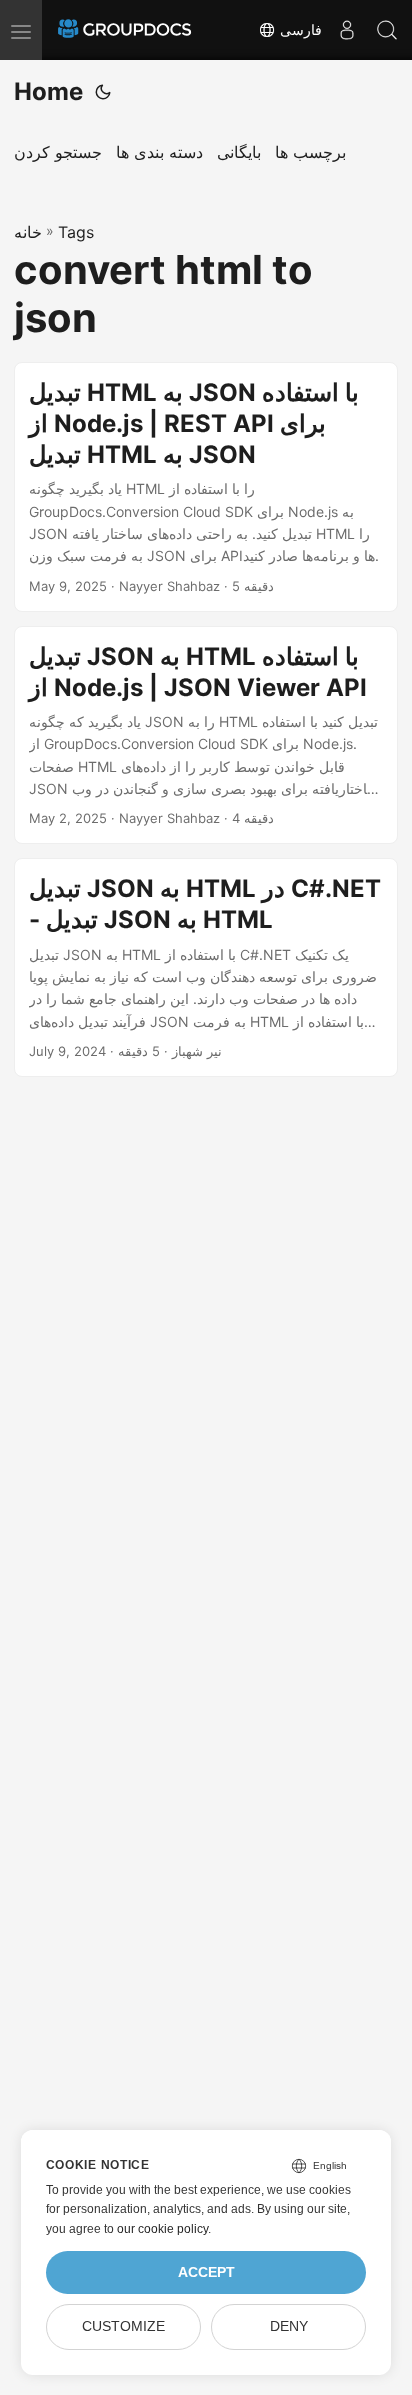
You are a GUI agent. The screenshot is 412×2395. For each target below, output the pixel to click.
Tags (76, 232)
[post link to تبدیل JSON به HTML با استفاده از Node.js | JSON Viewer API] (206, 735)
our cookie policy (162, 2229)
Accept (206, 2272)
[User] (347, 30)
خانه (28, 232)
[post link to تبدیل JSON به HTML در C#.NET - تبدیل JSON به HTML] (206, 967)
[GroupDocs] (124, 30)
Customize (123, 2326)
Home (48, 91)
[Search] (387, 30)
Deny (289, 2326)
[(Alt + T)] (103, 92)
